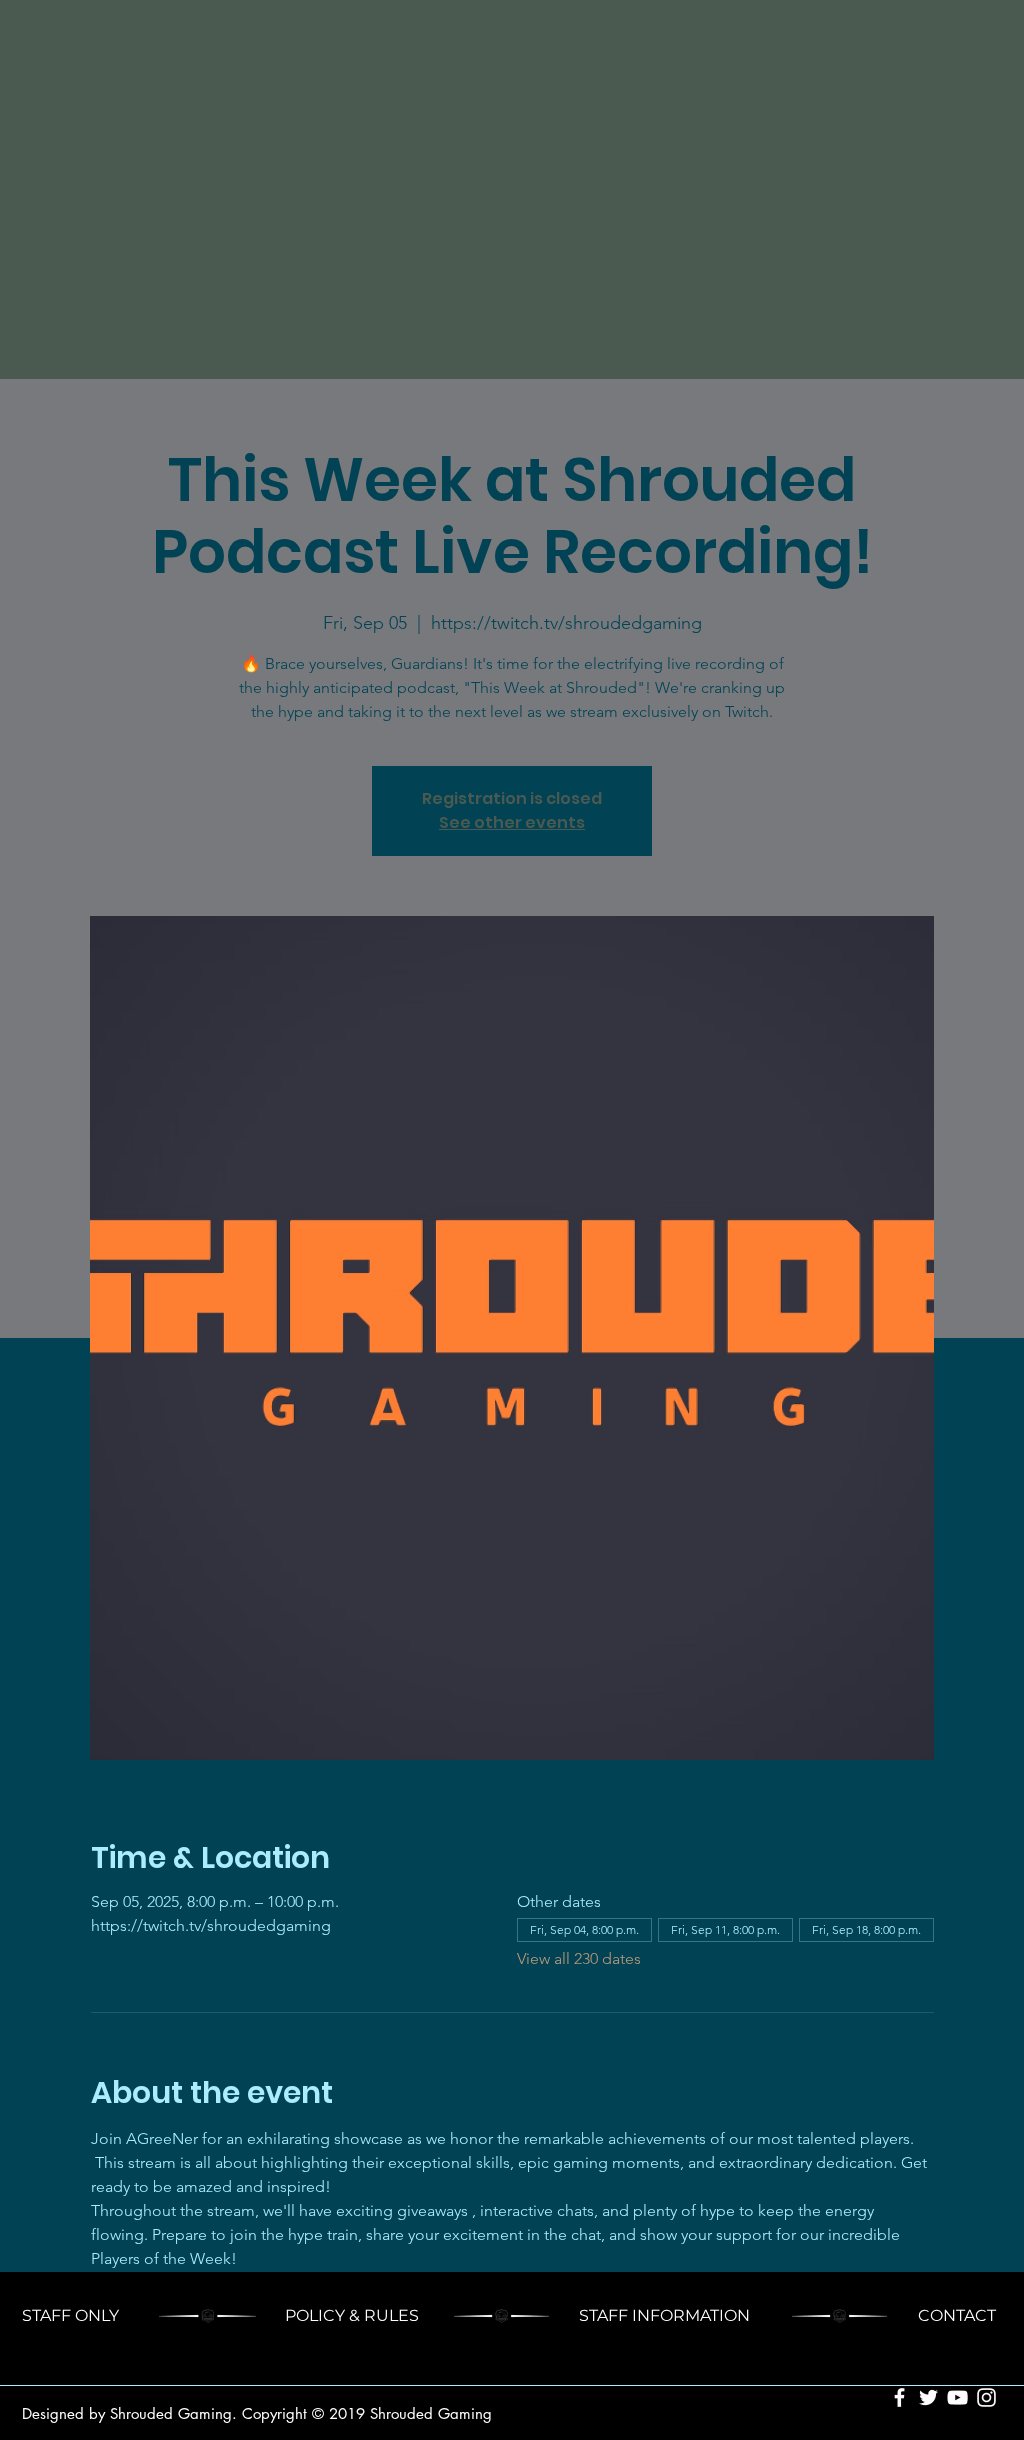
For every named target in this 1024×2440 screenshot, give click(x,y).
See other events (512, 822)
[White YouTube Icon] (957, 2397)
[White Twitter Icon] (928, 2397)
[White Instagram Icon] (986, 2397)
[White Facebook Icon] (899, 2397)
